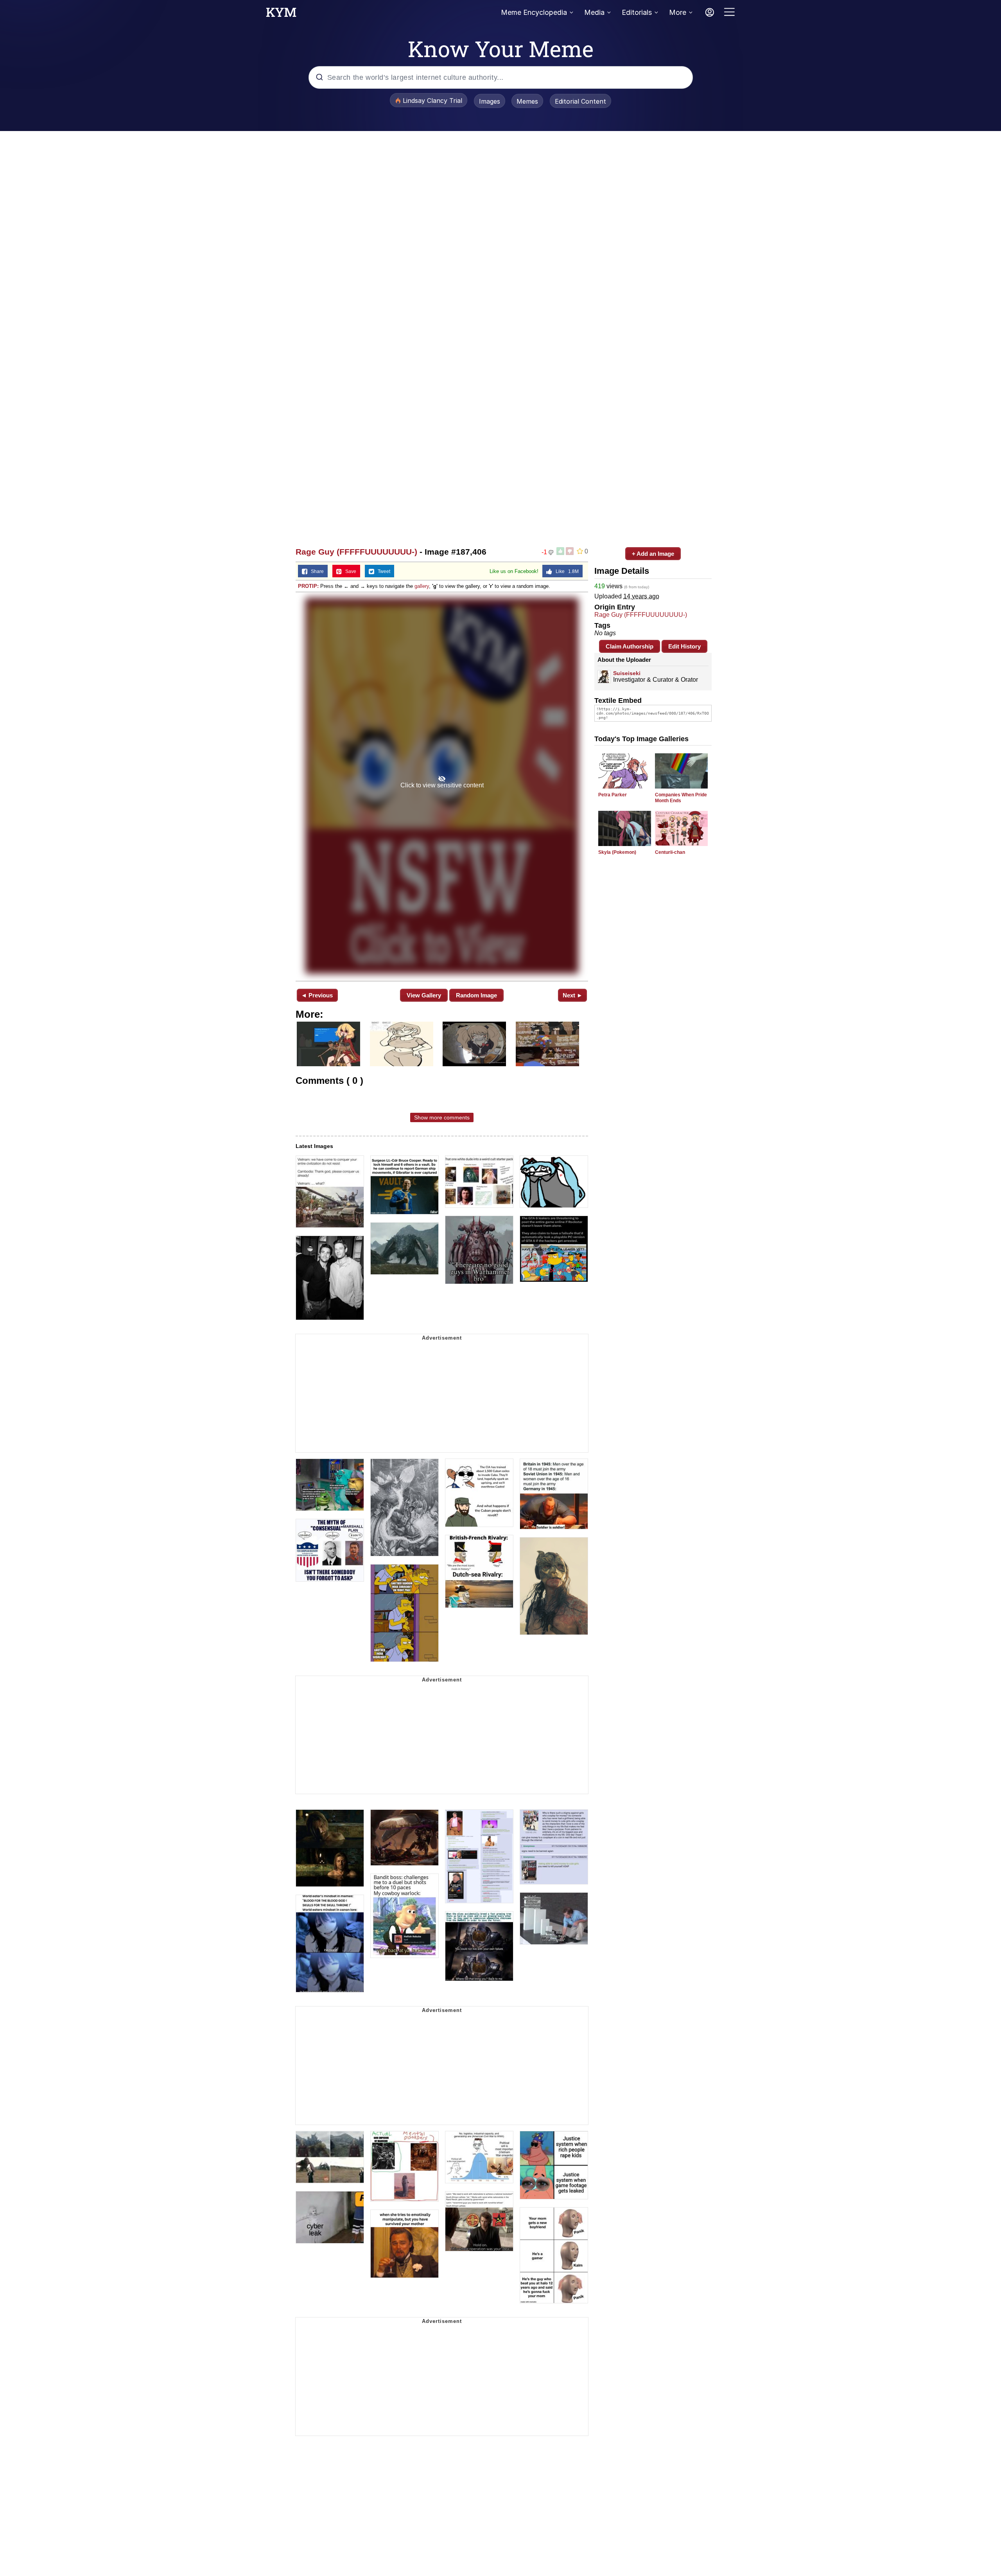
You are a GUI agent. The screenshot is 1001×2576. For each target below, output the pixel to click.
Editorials (637, 12)
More (678, 12)
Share (316, 571)
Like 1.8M (565, 571)
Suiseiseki (630, 673)
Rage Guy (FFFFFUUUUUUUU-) (356, 552)
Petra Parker (613, 795)
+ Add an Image (653, 554)
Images (490, 101)
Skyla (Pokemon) (617, 852)
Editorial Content (580, 101)
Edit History (684, 646)
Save (349, 571)
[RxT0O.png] (442, 786)
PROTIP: (308, 586)
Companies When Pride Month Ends (681, 798)
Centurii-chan (670, 852)
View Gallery (424, 995)
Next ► (573, 995)
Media (594, 12)
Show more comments (442, 1117)
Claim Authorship (630, 646)
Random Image (476, 995)
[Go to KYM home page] (281, 14)
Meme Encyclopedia (534, 12)
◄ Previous (317, 995)
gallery (422, 586)
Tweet (382, 571)
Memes (527, 101)
